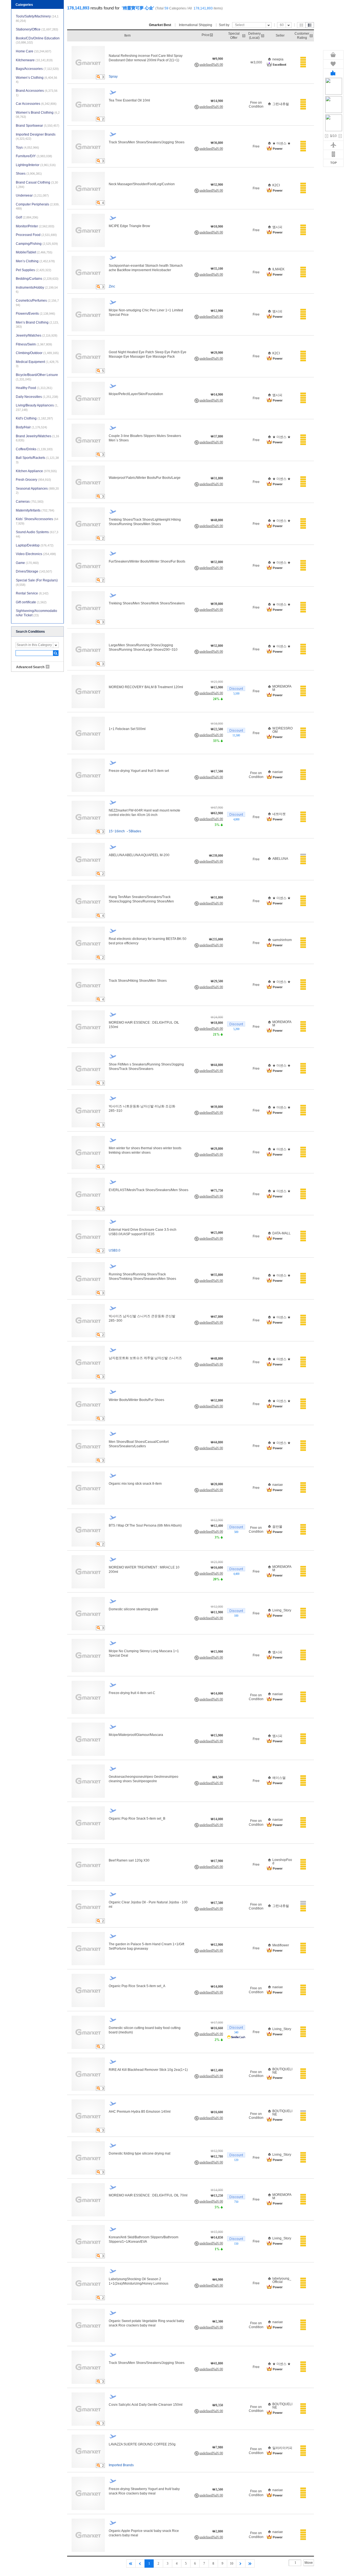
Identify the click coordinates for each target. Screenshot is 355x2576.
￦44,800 (217, 1065)
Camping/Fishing (37, 244)
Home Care (34, 51)
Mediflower (281, 1945)
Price (206, 35)
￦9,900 (218, 59)
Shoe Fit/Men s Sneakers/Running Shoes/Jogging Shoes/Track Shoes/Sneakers (146, 1067)
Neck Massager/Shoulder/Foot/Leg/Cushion (142, 184)
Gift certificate (31, 602)
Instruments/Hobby (37, 290)
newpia (278, 59)
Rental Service (32, 593)
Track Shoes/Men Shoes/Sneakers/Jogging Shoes (147, 142)
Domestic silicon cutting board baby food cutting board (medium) (145, 2030)
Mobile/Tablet (34, 252)
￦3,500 (218, 2489)
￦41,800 (217, 2363)
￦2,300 (218, 2321)
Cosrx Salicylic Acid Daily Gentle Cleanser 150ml (146, 2405)
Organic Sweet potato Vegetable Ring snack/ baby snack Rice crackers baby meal (146, 2323)
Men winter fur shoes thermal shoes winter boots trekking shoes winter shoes (145, 1150)
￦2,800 (218, 2531)
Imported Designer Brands (36, 137)
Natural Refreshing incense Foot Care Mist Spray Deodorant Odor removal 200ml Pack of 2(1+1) (146, 58)
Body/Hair (31, 427)
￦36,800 (217, 143)
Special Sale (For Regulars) (37, 582)
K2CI (276, 185)
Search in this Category (34, 645)
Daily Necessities (37, 397)
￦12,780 (217, 2157)
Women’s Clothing (36, 80)
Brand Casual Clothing (37, 185)
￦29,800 (217, 1149)
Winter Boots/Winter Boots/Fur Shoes (136, 1400)
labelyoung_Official (282, 2280)
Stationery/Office (37, 29)
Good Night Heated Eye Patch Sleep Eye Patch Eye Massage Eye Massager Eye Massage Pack (148, 354)
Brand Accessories (37, 93)
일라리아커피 (282, 2448)
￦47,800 (217, 1317)
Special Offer (234, 35)
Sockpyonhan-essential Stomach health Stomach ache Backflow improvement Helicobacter (146, 268)
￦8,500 (218, 1777)
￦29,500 (217, 981)
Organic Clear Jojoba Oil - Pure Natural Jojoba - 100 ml (148, 1904)
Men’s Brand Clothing (37, 325)
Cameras (30, 502)
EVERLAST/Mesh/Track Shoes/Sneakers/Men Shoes (149, 1190)
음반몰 (277, 1527)
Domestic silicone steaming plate (134, 1609)
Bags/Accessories (37, 69)
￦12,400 (217, 1526)
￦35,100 (217, 269)
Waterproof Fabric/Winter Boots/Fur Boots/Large (145, 478)
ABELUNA (280, 859)
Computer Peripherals (38, 206)
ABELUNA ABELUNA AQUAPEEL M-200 (139, 855)
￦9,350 (218, 2405)
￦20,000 (217, 1484)
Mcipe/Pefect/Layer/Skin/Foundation (136, 394)
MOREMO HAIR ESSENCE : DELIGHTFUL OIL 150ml (144, 1025)
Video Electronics (36, 554)
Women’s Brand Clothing (38, 115)
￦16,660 (217, 2028)
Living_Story (282, 1610)
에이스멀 (279, 1778)
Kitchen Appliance (36, 471)
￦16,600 (217, 1568)
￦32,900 (217, 185)
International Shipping (196, 25)
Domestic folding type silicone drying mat (140, 2153)
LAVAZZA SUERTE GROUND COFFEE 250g (142, 2444)
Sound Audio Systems (37, 534)
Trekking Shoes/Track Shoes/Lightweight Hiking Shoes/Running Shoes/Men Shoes (145, 522)
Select (240, 25)
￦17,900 (217, 1861)
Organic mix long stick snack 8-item (135, 1484)
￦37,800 (217, 436)
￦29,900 (217, 353)
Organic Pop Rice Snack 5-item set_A (137, 1986)
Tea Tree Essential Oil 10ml (129, 100)
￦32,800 (217, 562)
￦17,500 (217, 771)
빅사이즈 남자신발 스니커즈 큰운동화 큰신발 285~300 (142, 1318)
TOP (334, 163)
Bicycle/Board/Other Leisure (37, 377)
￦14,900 (217, 101)
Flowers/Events (35, 314)
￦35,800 (217, 1275)
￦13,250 (217, 2196)
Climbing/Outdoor (37, 353)
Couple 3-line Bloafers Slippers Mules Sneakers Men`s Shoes (145, 438)
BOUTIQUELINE (282, 2071)
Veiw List (310, 25)
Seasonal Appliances (37, 491)
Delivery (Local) (254, 35)
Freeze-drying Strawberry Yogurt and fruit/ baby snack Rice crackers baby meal (144, 2491)
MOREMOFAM (282, 688)
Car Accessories (36, 104)
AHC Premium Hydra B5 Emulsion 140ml (140, 2112)
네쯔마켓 (279, 814)
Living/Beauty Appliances (37, 407)
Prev (327, 136)
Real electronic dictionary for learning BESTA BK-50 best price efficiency (148, 941)
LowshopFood (282, 1862)
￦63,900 (217, 813)
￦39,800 (217, 604)
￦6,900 (218, 2280)
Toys (27, 148)
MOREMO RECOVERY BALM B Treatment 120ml (146, 687)
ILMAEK (278, 269)
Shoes (29, 174)
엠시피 (277, 227)
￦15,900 (217, 687)
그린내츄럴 (281, 104)
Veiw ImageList (301, 25)
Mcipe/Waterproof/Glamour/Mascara (136, 1735)
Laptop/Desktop (35, 545)
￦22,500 (217, 729)
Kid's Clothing (34, 418)
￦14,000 (217, 1693)
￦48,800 (217, 520)
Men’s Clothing (35, 261)
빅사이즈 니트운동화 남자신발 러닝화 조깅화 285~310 (142, 1108)
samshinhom (282, 940)
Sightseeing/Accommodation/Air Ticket (36, 613)
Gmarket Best (160, 25)
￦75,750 (217, 1191)
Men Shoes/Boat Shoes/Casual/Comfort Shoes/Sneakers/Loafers (139, 1444)
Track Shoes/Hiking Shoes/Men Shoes (138, 981)
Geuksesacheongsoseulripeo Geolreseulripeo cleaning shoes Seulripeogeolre (144, 1779)
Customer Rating (302, 35)
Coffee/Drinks (34, 449)
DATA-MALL (282, 1233)
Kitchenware (34, 60)
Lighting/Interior (36, 165)
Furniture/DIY (34, 156)
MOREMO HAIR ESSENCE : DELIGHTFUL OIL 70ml (148, 2195)
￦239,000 (216, 856)
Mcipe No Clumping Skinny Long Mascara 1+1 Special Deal (144, 1653)
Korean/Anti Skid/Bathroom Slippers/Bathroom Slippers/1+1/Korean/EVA (144, 2239)
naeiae (278, 772)
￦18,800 (217, 1023)
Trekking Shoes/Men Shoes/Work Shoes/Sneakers (147, 603)
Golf (27, 217)
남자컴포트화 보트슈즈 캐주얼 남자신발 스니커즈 (145, 1358)
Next (340, 136)
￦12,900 (217, 311)
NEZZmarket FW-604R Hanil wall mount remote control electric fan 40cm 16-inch (144, 813)
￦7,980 (218, 2447)
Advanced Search (30, 667)
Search (56, 653)
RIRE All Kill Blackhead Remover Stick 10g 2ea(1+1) (148, 2070)
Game (27, 563)
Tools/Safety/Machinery (37, 18)
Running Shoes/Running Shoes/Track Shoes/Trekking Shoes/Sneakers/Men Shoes (142, 1276)
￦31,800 (217, 478)
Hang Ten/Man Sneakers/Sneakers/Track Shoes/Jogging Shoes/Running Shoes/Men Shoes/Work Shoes (141, 899)
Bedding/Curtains (37, 279)
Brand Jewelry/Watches (37, 438)
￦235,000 (216, 939)
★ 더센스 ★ (282, 143)
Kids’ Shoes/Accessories (37, 521)
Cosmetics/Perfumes (37, 303)
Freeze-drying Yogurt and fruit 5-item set (139, 771)
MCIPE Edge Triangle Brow (129, 226)
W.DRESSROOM (282, 730)
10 (232, 2564)
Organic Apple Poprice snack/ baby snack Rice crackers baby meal (144, 2533)
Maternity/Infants (35, 510)
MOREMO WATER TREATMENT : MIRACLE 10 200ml (144, 1570)
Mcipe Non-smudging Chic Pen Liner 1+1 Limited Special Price (146, 312)
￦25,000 (217, 1233)
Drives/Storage (34, 571)
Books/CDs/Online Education (38, 40)
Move (309, 2563)
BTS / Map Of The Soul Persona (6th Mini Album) (145, 1525)
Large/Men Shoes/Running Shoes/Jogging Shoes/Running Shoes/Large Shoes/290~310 (143, 647)
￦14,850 (217, 2237)
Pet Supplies (34, 270)
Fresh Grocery (33, 480)
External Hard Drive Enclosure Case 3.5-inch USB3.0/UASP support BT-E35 (143, 1232)
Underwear (32, 195)
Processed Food (36, 235)
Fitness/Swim (34, 344)
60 (282, 25)
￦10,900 (217, 227)
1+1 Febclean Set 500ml (127, 729)
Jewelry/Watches (37, 335)
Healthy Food (34, 388)
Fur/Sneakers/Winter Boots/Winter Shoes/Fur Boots (147, 561)
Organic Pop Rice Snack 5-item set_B (137, 1819)
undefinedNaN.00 (211, 65)
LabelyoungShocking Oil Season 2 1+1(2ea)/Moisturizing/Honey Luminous (139, 2281)
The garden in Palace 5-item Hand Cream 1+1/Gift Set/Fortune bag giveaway (146, 1946)
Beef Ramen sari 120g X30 (129, 1860)
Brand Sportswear (38, 126)
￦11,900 (217, 1612)
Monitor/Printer (35, 226)
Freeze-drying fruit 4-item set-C (132, 1693)
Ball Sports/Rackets (37, 460)
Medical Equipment (37, 364)
